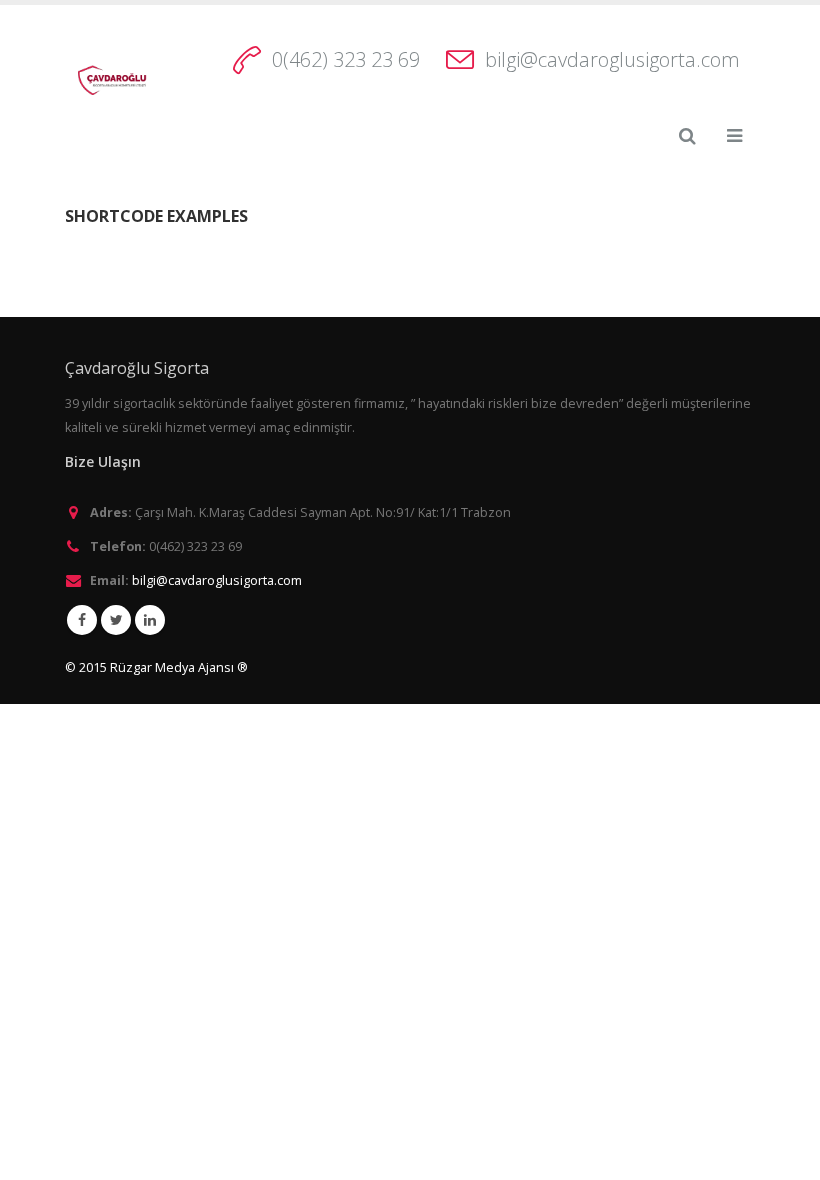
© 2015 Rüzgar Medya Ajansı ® (156, 667)
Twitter (116, 620)
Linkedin (150, 620)
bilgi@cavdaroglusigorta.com (612, 59)
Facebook (82, 620)
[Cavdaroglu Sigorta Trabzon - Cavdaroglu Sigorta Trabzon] (110, 80)
